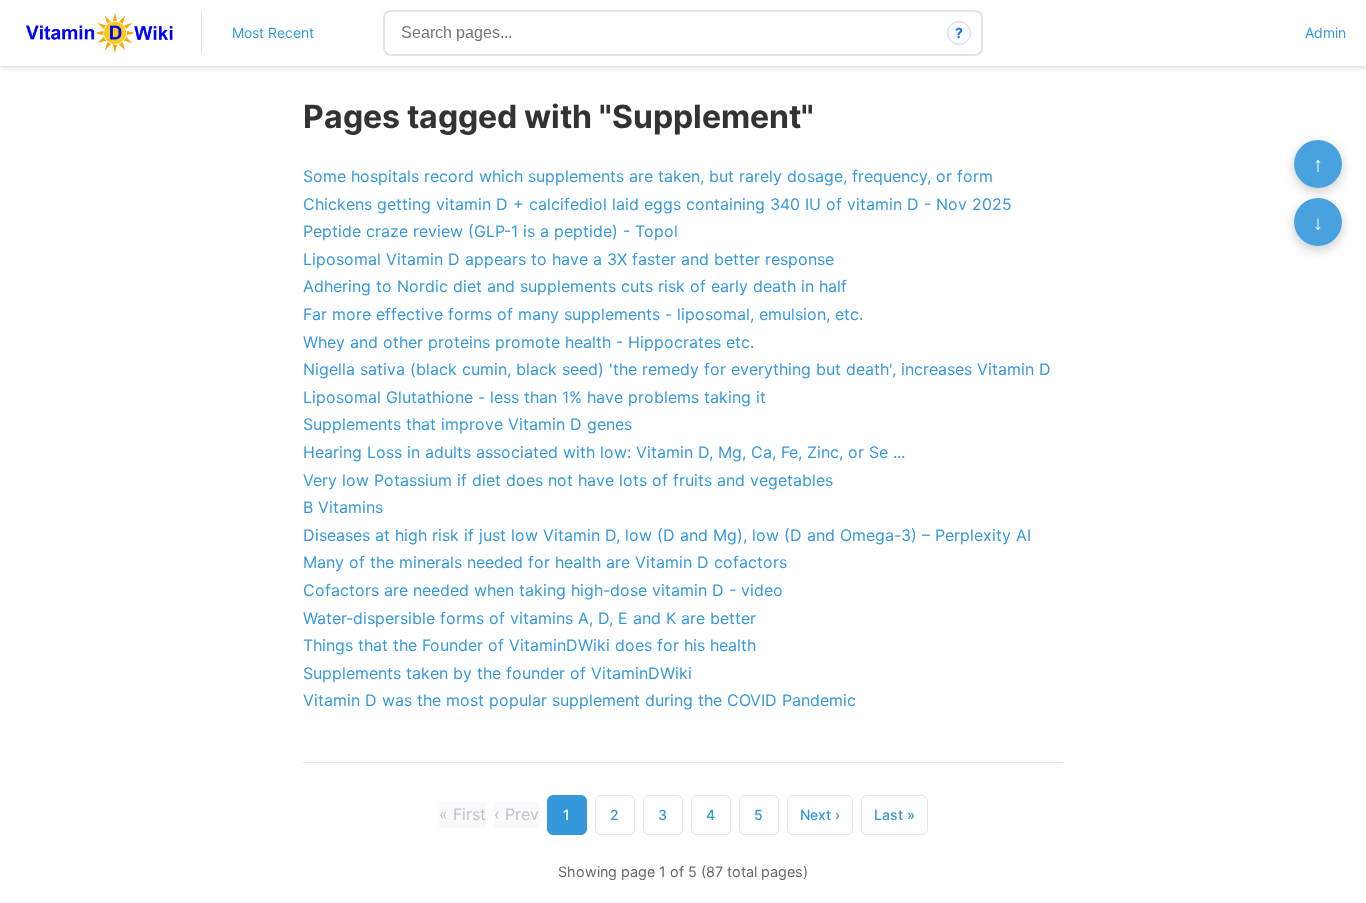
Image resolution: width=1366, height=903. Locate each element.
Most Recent (273, 32)
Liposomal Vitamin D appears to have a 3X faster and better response (568, 259)
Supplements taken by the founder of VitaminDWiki (497, 673)
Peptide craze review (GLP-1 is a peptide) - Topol (490, 231)
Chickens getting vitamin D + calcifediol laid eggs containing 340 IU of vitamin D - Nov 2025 (657, 204)
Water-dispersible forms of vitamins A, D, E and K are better (529, 618)
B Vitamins (343, 507)
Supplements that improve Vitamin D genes (467, 424)
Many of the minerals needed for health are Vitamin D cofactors (545, 562)
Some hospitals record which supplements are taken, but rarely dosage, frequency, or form (648, 176)
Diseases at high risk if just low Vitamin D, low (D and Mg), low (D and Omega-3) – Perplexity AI (667, 535)
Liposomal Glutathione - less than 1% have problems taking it (534, 397)
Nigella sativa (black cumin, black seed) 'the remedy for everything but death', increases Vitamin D (677, 369)
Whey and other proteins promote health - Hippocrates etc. (528, 342)
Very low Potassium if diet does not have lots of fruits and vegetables (568, 480)
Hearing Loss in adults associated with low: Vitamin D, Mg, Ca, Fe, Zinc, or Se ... (604, 452)
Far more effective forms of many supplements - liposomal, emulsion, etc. (583, 314)
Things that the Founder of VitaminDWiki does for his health (529, 645)
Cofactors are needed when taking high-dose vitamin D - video (543, 590)
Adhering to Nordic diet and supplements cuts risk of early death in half (575, 286)
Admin (1325, 32)
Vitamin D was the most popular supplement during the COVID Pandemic (579, 700)
